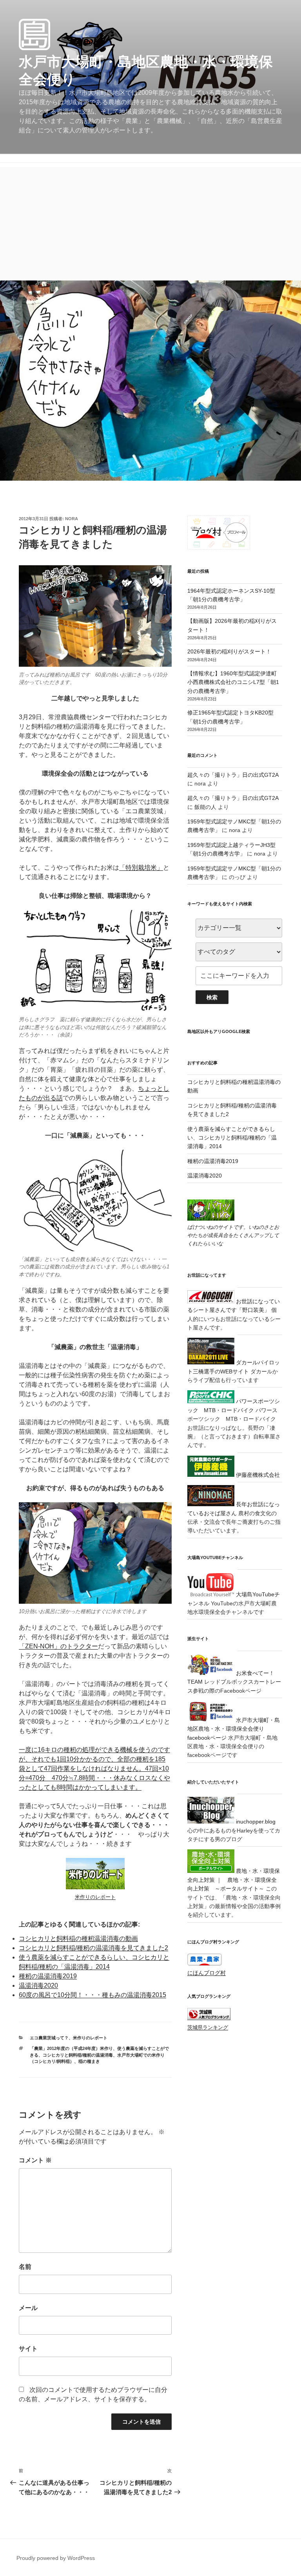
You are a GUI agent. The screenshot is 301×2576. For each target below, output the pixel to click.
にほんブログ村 (207, 1973)
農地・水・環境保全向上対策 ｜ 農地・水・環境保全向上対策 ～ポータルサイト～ (234, 1880)
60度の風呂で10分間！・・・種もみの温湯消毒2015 (92, 1995)
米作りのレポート (90, 2038)
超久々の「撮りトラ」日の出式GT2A (233, 775)
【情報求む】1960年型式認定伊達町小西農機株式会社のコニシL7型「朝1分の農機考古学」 (233, 682)
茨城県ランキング (208, 2028)
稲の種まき (89, 2061)
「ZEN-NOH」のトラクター (58, 1646)
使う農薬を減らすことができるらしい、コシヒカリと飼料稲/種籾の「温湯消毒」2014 (232, 1138)
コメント (35, 2160)
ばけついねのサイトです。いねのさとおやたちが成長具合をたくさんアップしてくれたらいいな (233, 1235)
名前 (25, 2267)
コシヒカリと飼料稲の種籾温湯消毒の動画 (78, 1938)
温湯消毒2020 (38, 1985)
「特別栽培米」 (141, 867)
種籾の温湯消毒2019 (48, 1976)
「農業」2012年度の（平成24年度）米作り (71, 2048)
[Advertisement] (150, 222)
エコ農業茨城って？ (49, 2038)
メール (28, 2308)
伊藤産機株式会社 (257, 1475)
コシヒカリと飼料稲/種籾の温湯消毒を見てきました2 (93, 1948)
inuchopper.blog (255, 1822)
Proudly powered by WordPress (56, 2558)
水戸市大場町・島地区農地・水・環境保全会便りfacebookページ (234, 1729)
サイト (28, 2349)
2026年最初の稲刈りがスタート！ (229, 651)
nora (72, 519)
